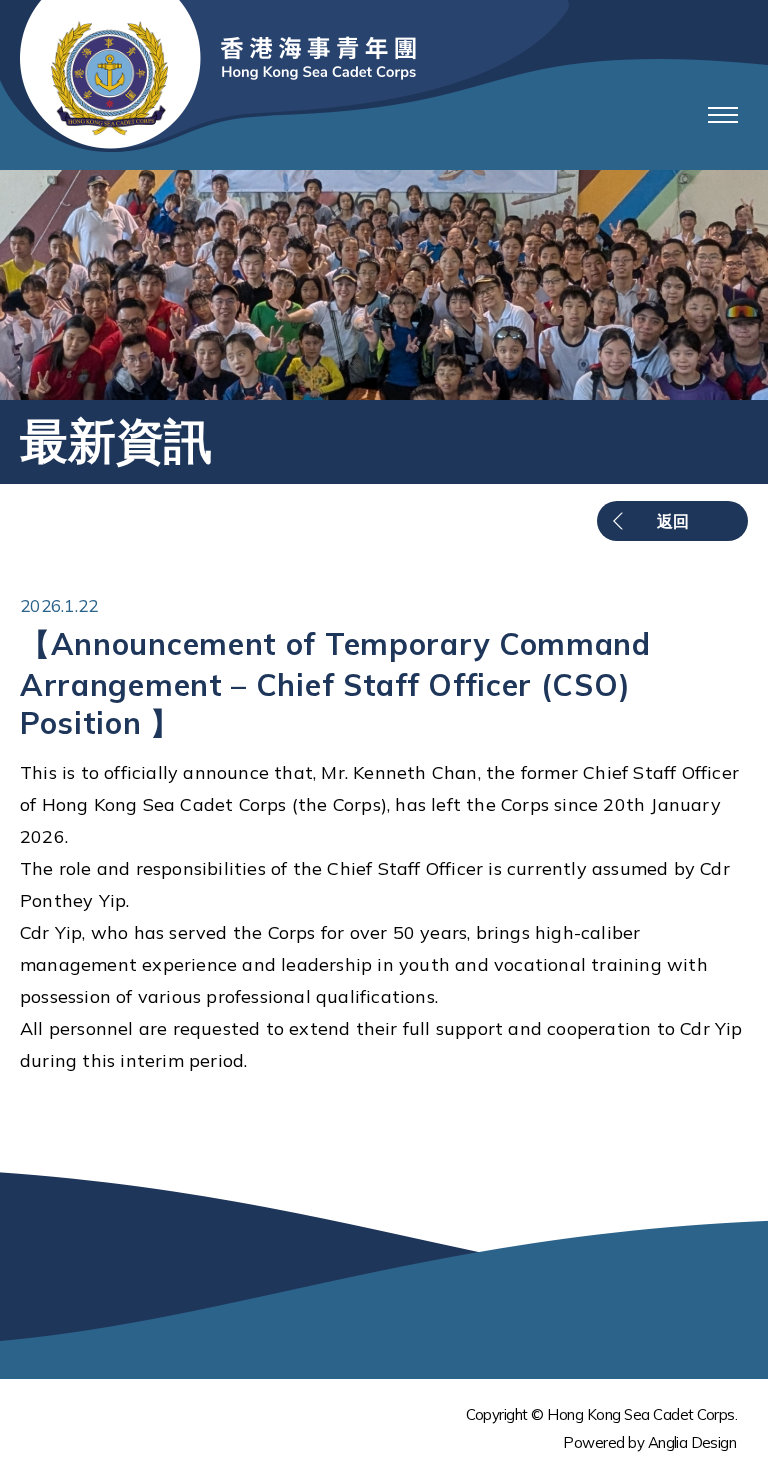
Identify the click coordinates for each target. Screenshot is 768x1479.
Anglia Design (692, 1442)
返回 (673, 521)
